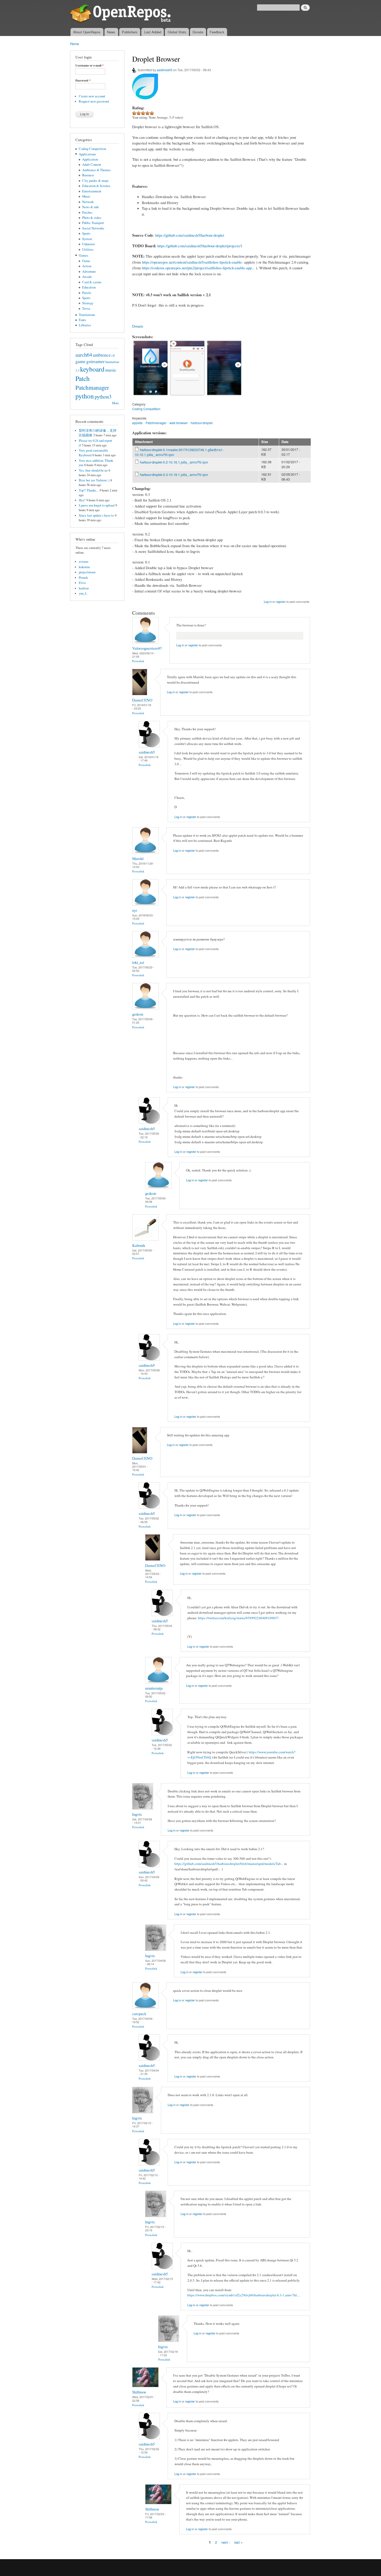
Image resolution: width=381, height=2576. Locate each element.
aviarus (84, 562)
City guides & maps (95, 181)
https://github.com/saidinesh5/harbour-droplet (190, 235)
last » (238, 2542)
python (85, 396)
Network (88, 202)
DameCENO (142, 700)
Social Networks (93, 228)
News (111, 32)
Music (86, 196)
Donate (198, 32)
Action (87, 266)
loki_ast (138, 962)
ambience (102, 355)
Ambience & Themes (96, 170)
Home (74, 44)
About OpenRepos (87, 32)
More (115, 403)
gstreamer (96, 361)
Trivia (86, 309)
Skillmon (139, 2392)
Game (86, 261)
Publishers (130, 32)
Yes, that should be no (93, 470)
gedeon (138, 1014)
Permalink (138, 661)
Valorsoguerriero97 (147, 648)
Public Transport (93, 223)
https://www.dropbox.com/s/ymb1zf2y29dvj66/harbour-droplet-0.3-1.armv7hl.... (244, 2295)
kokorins (84, 567)
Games (83, 255)
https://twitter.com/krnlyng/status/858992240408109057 (238, 1618)
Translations (87, 315)
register (281, 602)
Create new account (92, 96)
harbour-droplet (202, 423)
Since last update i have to (96, 515)
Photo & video (92, 218)
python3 (103, 396)
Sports (86, 233)
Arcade (87, 277)
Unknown (88, 244)
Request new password (94, 101)
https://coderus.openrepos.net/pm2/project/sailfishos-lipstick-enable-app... (198, 268)
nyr (135, 910)
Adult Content (92, 165)
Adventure (89, 272)
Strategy (88, 303)
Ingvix (137, 1814)
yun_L (83, 593)
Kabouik (139, 1245)
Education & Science (96, 186)
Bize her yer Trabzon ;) (94, 480)
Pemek (83, 578)
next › (226, 2542)
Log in (268, 602)
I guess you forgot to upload (97, 505)
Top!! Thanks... (89, 490)
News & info (90, 207)
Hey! (82, 500)
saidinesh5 (165, 70)
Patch (83, 378)
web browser (179, 423)
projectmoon (87, 572)
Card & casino (92, 282)
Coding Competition (92, 149)
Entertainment (92, 191)
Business (88, 175)
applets (137, 423)
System (87, 239)
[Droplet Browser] (151, 399)
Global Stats (177, 32)
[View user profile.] (145, 642)
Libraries (85, 325)
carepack (139, 2014)
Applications (87, 154)
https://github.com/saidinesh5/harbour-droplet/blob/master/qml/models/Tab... (229, 1864)
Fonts (82, 320)
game (80, 361)
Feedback (217, 32)
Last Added (153, 32)
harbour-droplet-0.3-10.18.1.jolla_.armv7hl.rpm (174, 475)
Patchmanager (92, 387)
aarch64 (84, 354)
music (111, 370)
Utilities (88, 249)
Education (89, 287)
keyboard (92, 369)
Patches (87, 212)
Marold (138, 858)
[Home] (121, 14)
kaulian (84, 588)
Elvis (82, 583)
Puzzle (87, 293)
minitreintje (154, 1688)
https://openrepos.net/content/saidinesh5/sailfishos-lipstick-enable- (193, 262)
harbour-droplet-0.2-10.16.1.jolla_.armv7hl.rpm (174, 462)
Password (83, 81)
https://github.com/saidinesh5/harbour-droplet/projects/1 (200, 246)
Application (90, 159)
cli (113, 355)
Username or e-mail (90, 66)
